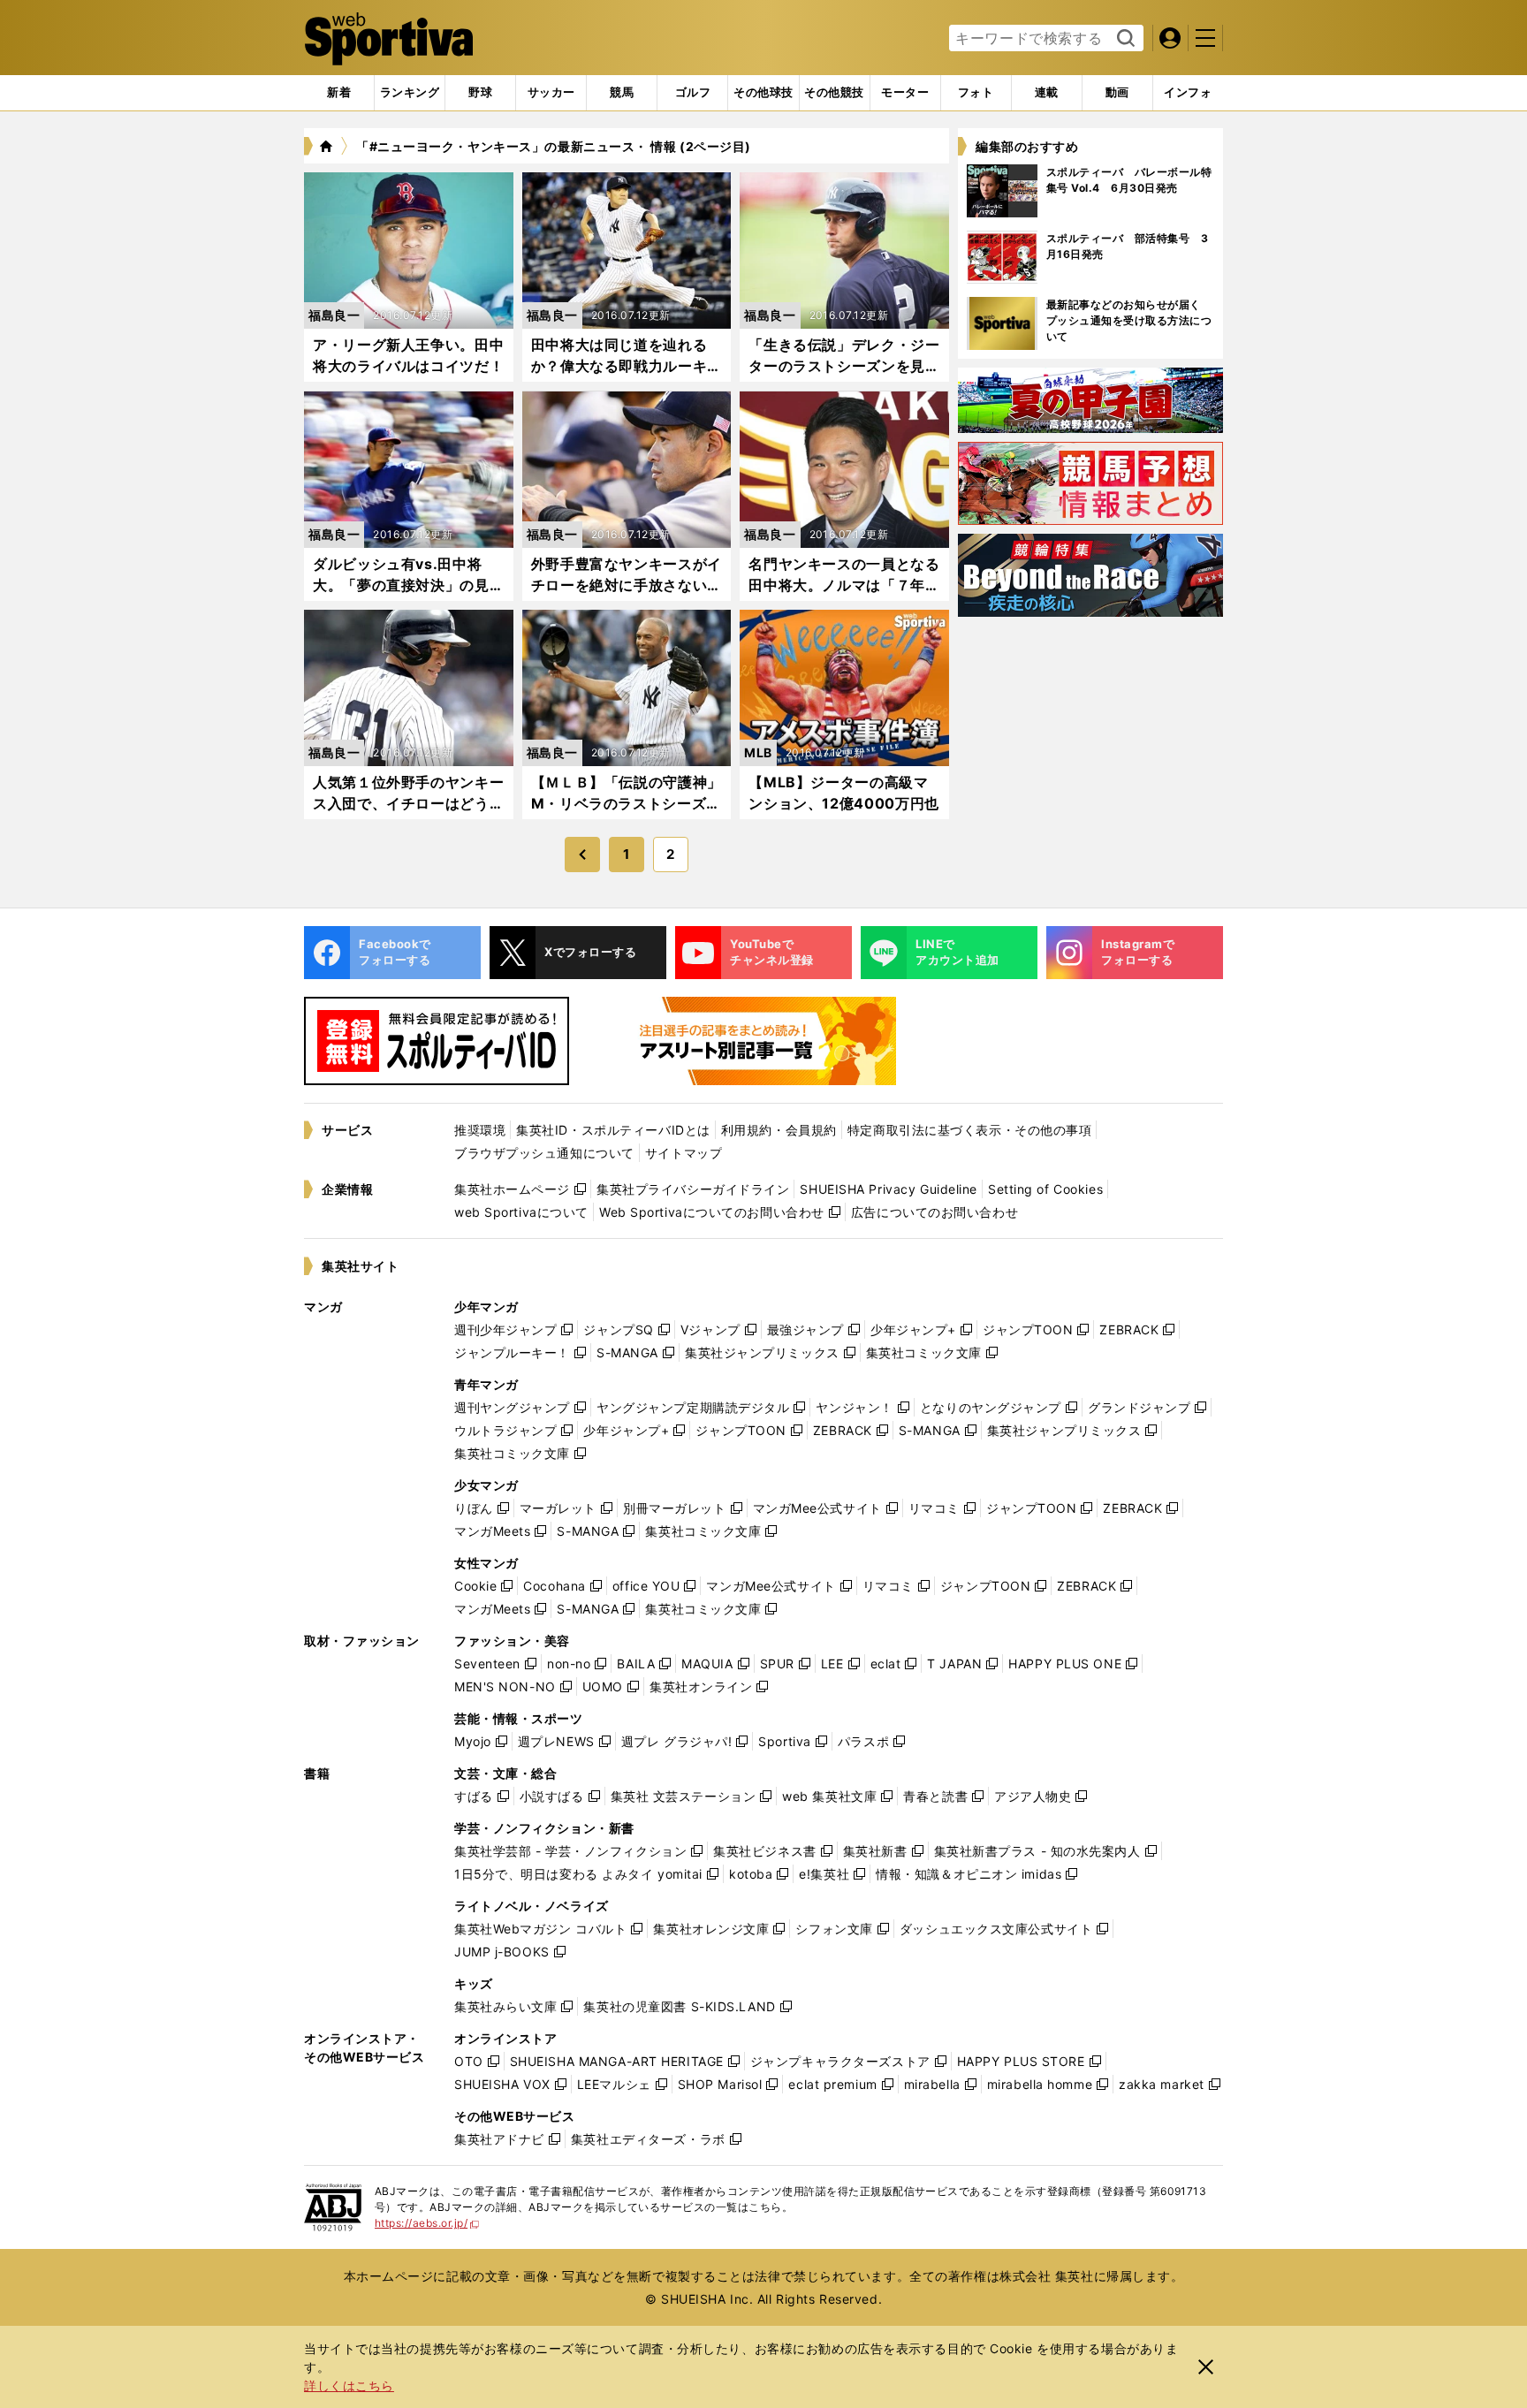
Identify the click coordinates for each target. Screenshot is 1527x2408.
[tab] (480, 93)
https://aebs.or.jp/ (427, 2223)
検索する (1124, 39)
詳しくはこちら (349, 2385)
